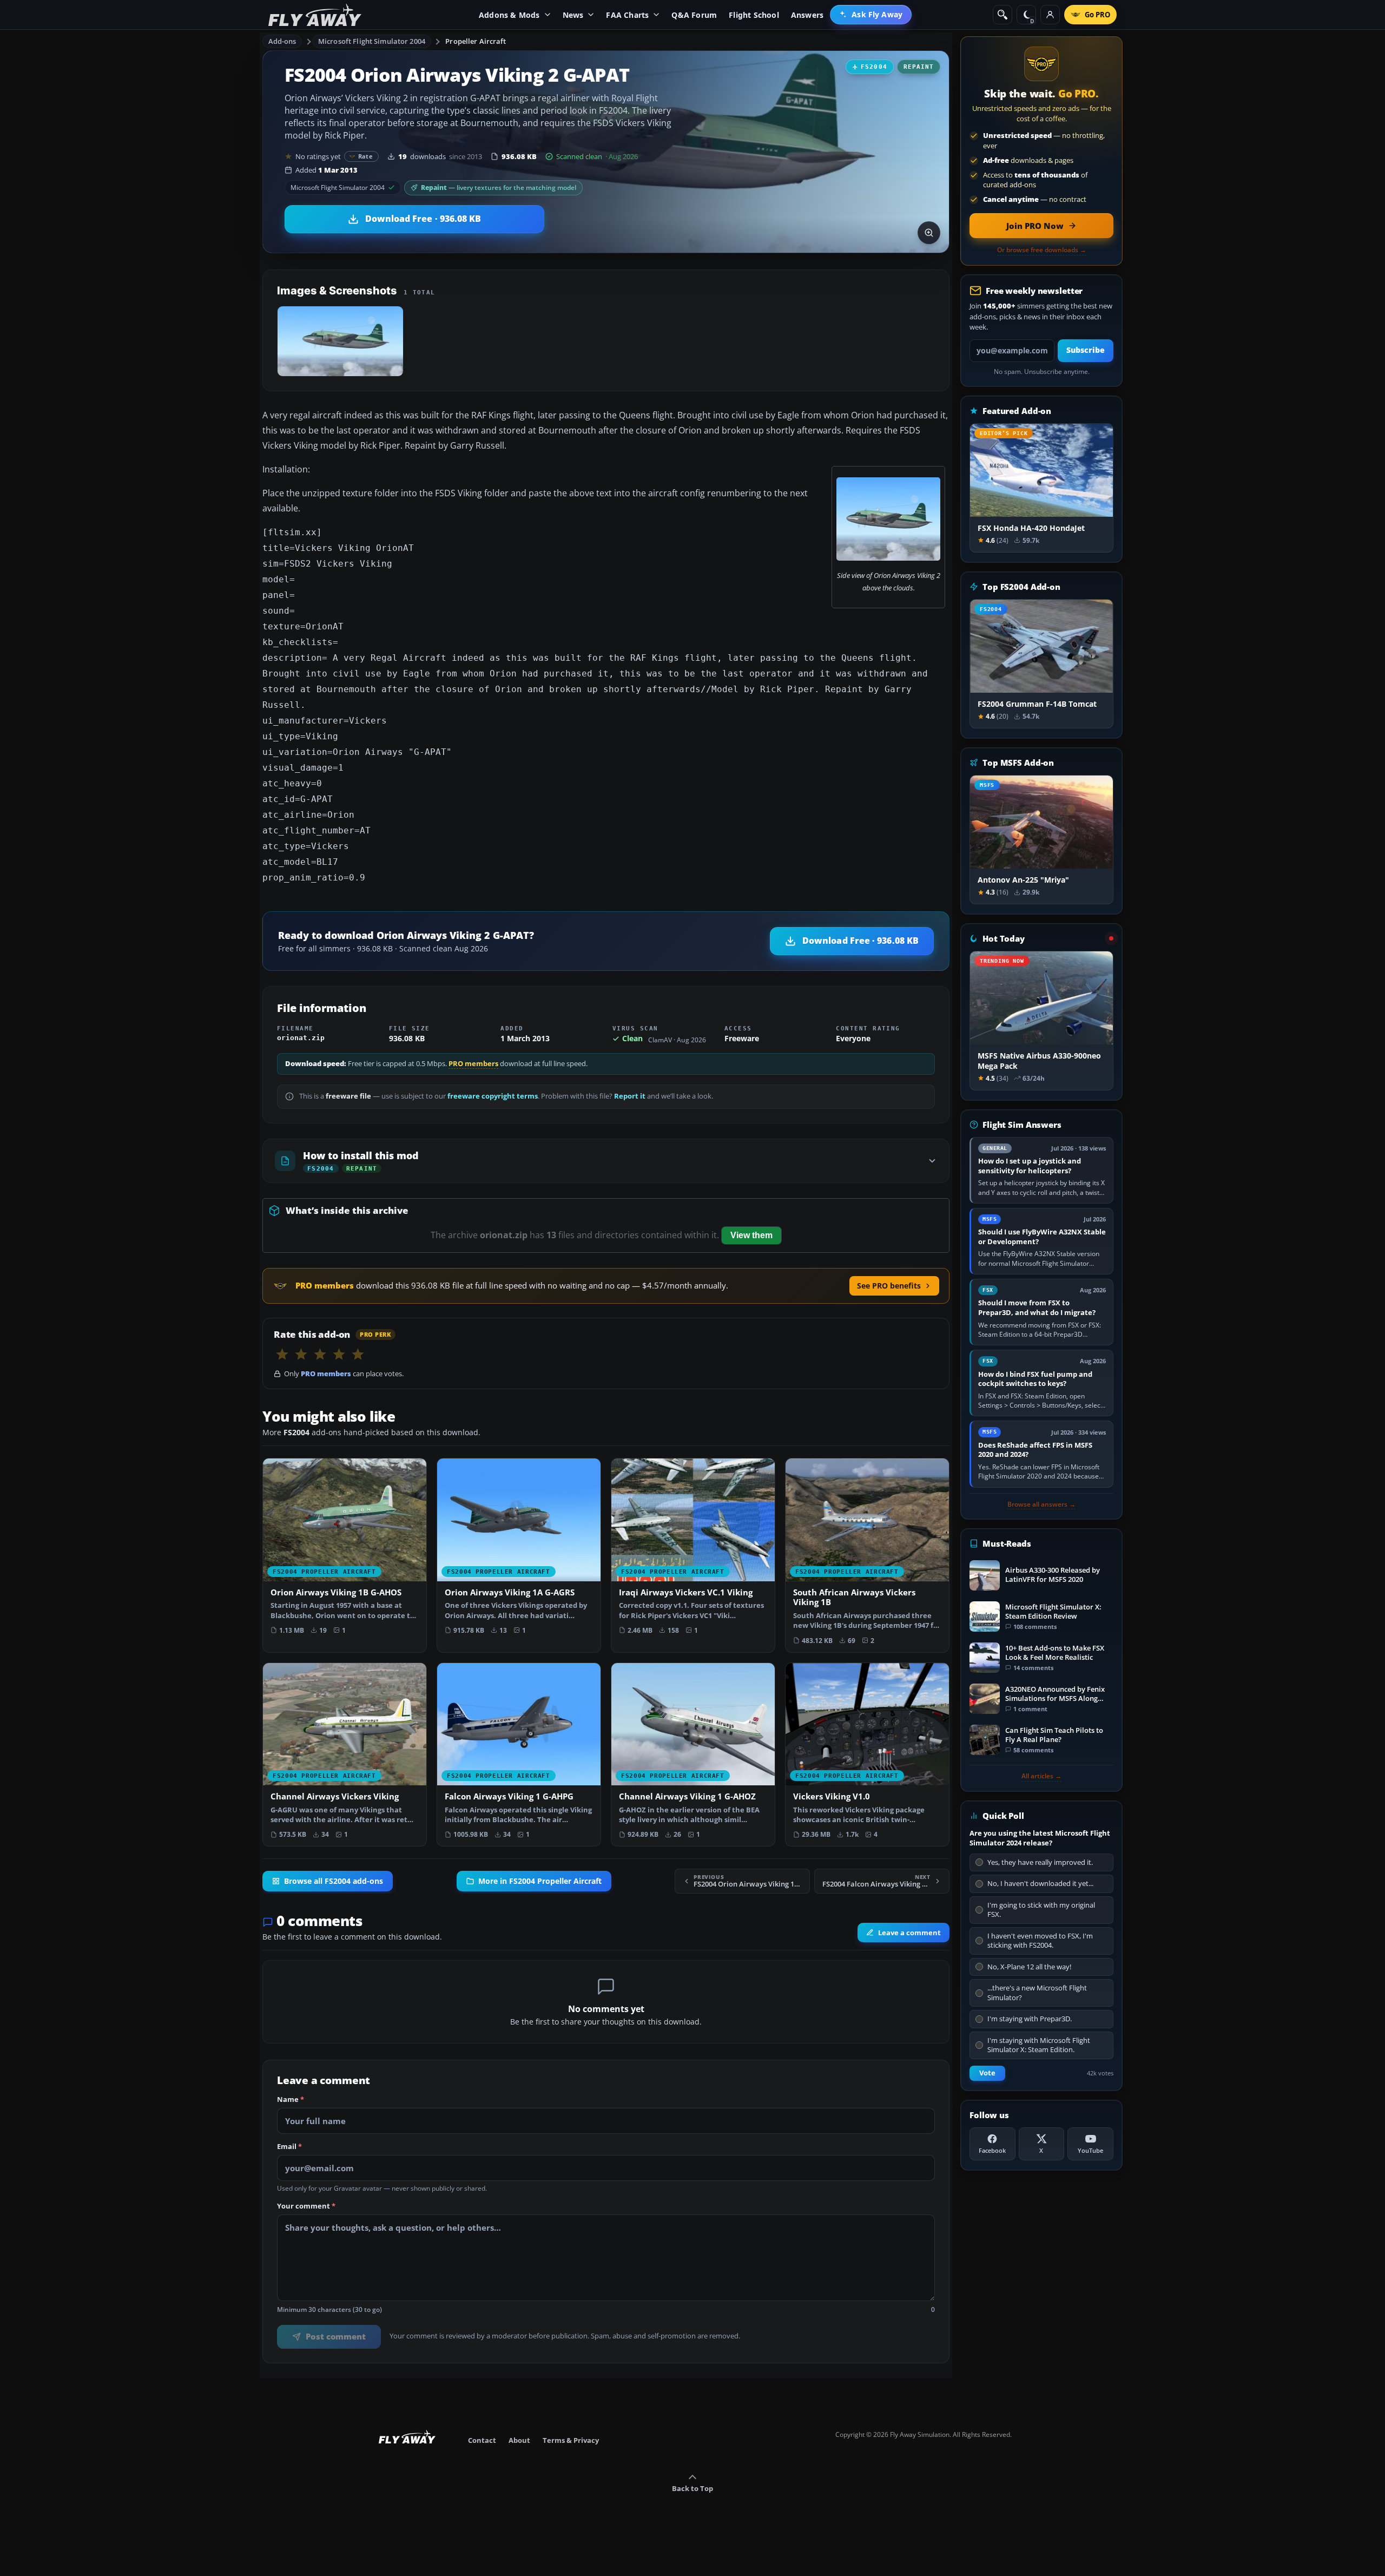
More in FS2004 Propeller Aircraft (540, 1881)
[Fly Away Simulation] (315, 15)
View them (751, 1235)
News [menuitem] (573, 15)
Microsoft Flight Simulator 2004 (372, 41)
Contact (482, 2440)
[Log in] (1050, 15)
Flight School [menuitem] (754, 15)
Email (289, 2147)
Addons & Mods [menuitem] (509, 15)
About (519, 2440)
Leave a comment (909, 1933)
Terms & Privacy (571, 2440)
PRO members (473, 1064)
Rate (365, 156)
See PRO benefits (889, 1286)
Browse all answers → (1041, 1504)
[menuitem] (871, 15)
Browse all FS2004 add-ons (334, 1881)
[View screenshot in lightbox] (929, 233)
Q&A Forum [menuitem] (694, 15)
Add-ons (282, 41)
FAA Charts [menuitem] (627, 15)
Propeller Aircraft (476, 41)
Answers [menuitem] (807, 15)
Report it (630, 1096)
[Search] (1003, 15)
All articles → (1041, 1776)
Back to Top (692, 2488)
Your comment (306, 2206)
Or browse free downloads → (1042, 250)
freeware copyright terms (493, 1096)
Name (291, 2100)
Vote (987, 2073)
